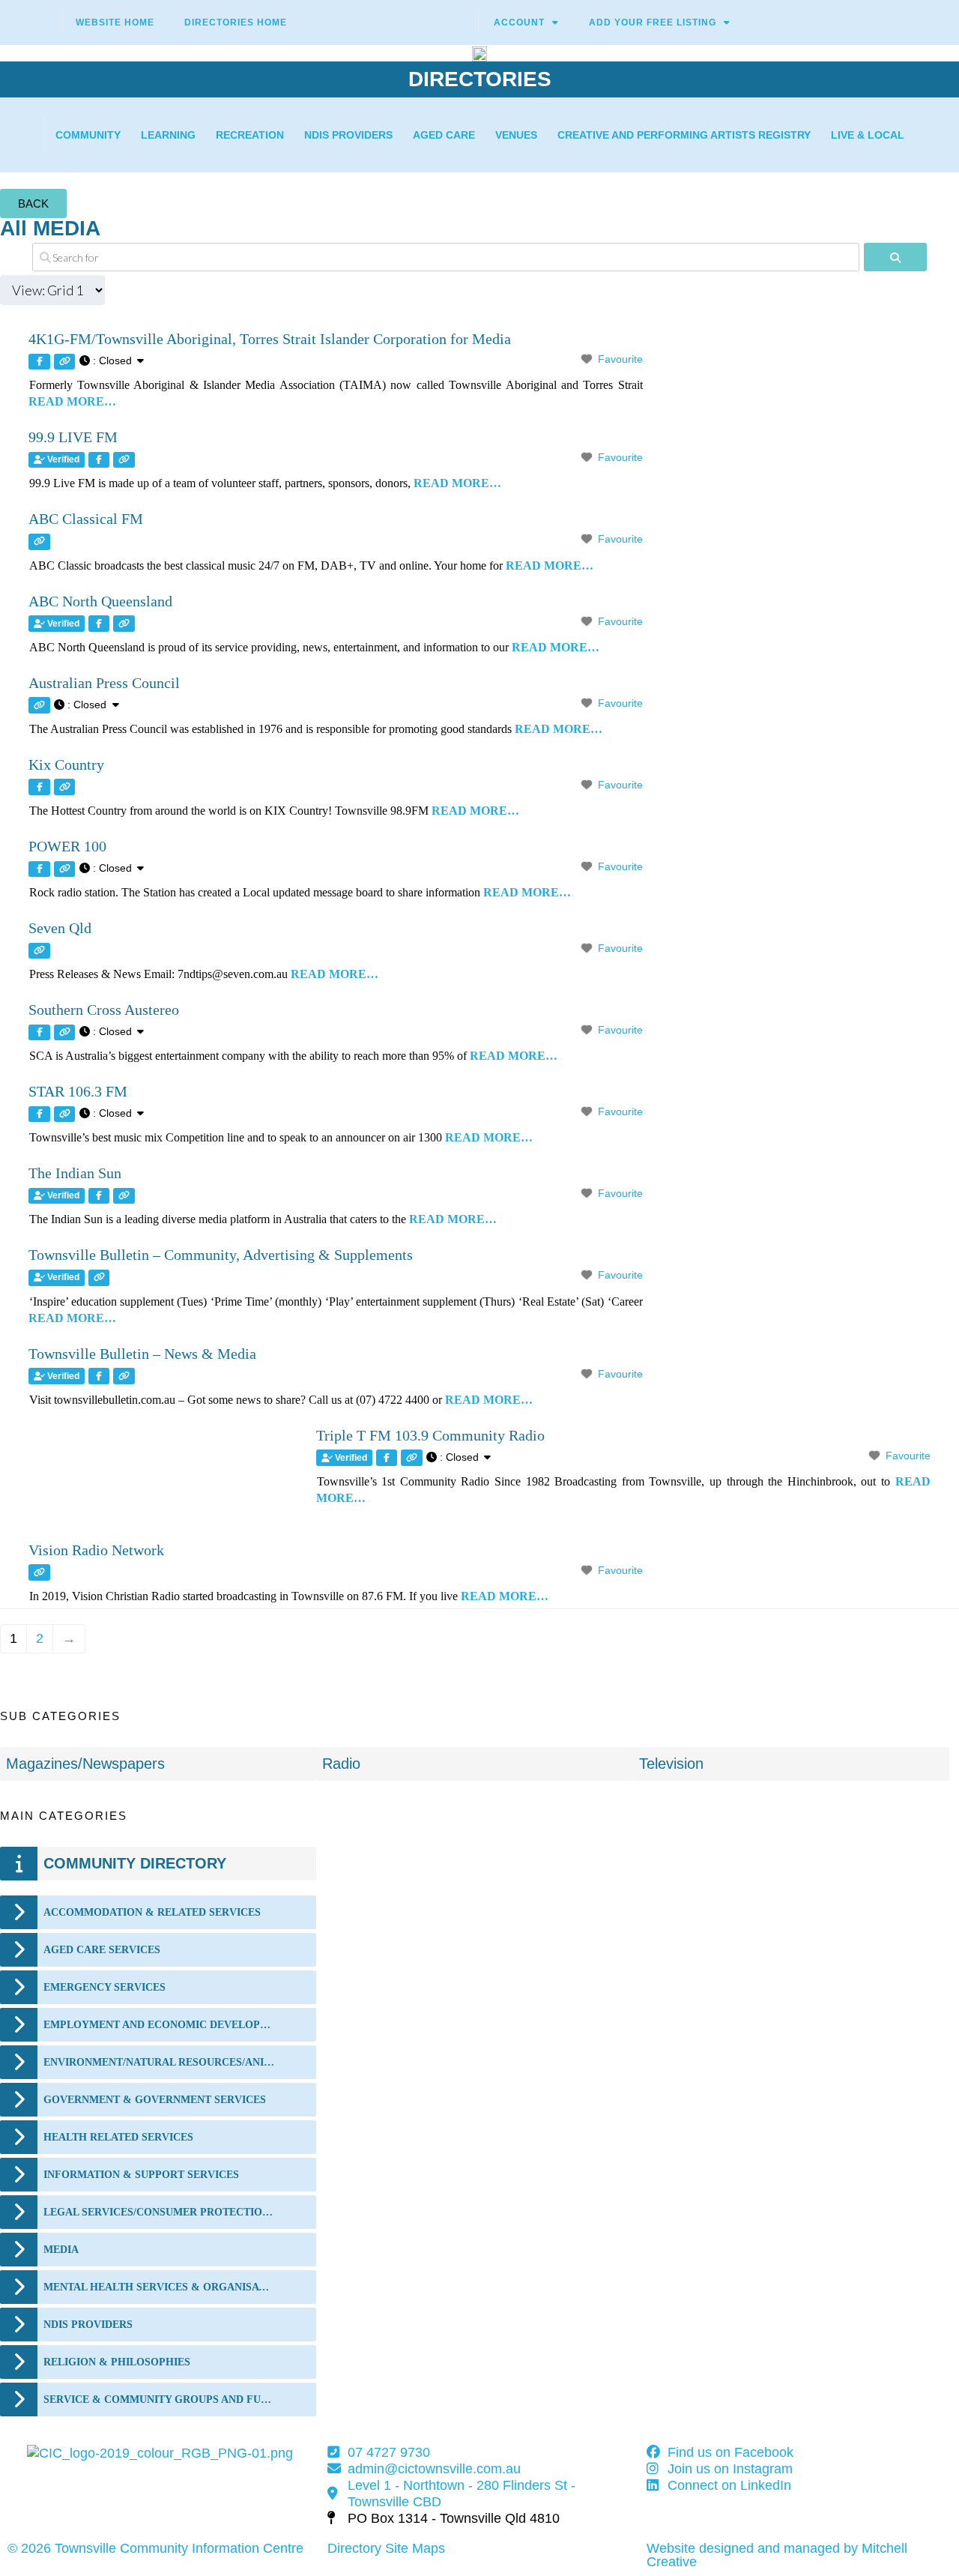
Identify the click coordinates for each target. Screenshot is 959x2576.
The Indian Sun (75, 1173)
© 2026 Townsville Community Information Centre (155, 2548)
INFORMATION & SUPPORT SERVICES (141, 2175)
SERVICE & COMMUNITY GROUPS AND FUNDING (159, 2399)
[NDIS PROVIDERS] (19, 2325)
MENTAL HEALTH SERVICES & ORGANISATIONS (159, 2287)
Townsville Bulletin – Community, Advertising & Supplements (221, 1255)
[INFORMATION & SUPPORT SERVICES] (19, 2175)
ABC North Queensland (100, 601)
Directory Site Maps (386, 2548)
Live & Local (868, 135)
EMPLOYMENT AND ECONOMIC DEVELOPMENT (159, 2025)
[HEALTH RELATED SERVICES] (19, 2137)
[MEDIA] (19, 2250)
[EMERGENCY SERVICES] (19, 1987)
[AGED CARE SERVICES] (19, 1950)
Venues (516, 135)
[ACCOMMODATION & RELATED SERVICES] (19, 1912)
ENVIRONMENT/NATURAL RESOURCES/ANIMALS (159, 2062)
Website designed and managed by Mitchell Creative (777, 2555)
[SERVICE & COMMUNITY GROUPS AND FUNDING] (19, 2399)
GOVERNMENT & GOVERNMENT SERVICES (155, 2100)
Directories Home (236, 22)
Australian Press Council (104, 683)
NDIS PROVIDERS (88, 2325)
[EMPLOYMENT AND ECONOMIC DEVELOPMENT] (19, 2025)
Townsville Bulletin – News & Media (142, 1354)
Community (88, 135)
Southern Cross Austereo (104, 1010)
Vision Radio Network (96, 1550)
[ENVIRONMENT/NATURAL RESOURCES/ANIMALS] (19, 2062)
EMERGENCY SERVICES (105, 1987)
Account (519, 22)
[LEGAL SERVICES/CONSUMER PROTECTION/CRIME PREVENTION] (19, 2212)
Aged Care (444, 135)
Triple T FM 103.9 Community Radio (430, 1435)
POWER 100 (67, 846)
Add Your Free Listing (653, 22)
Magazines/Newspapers (85, 1764)
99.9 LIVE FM (73, 437)
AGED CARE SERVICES (102, 1950)
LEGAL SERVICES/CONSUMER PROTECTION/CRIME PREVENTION (159, 2212)
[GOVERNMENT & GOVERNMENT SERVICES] (19, 2100)
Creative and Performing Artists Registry (684, 135)
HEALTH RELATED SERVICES (118, 2137)
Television (671, 1764)
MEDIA (61, 2250)
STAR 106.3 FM (78, 1091)
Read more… (72, 401)
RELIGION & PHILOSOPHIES (117, 2362)
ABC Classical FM (86, 519)
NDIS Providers (348, 135)
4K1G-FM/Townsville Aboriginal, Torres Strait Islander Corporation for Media (270, 339)
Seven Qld (60, 928)
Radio (341, 1764)
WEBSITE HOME (115, 22)
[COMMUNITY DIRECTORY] (19, 1864)
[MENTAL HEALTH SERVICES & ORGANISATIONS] (19, 2287)
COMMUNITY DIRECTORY (135, 1863)
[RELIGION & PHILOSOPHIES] (19, 2362)
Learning (168, 135)
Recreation (250, 135)
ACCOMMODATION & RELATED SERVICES (152, 1912)
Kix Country (66, 764)
